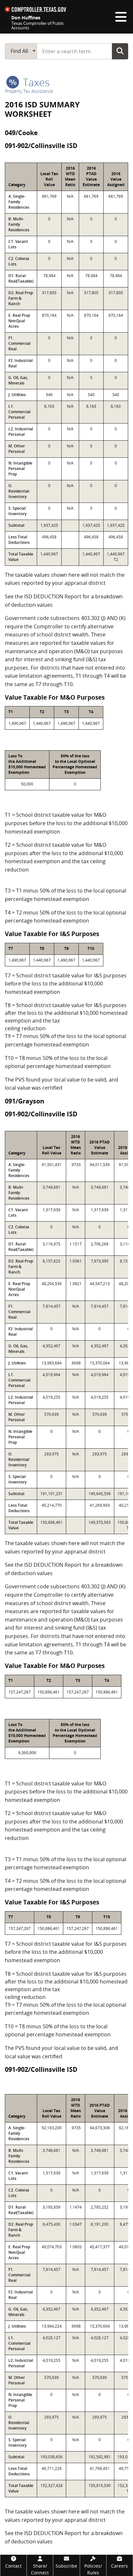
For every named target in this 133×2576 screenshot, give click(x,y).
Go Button (120, 51)
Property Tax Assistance (29, 91)
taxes (35, 82)
